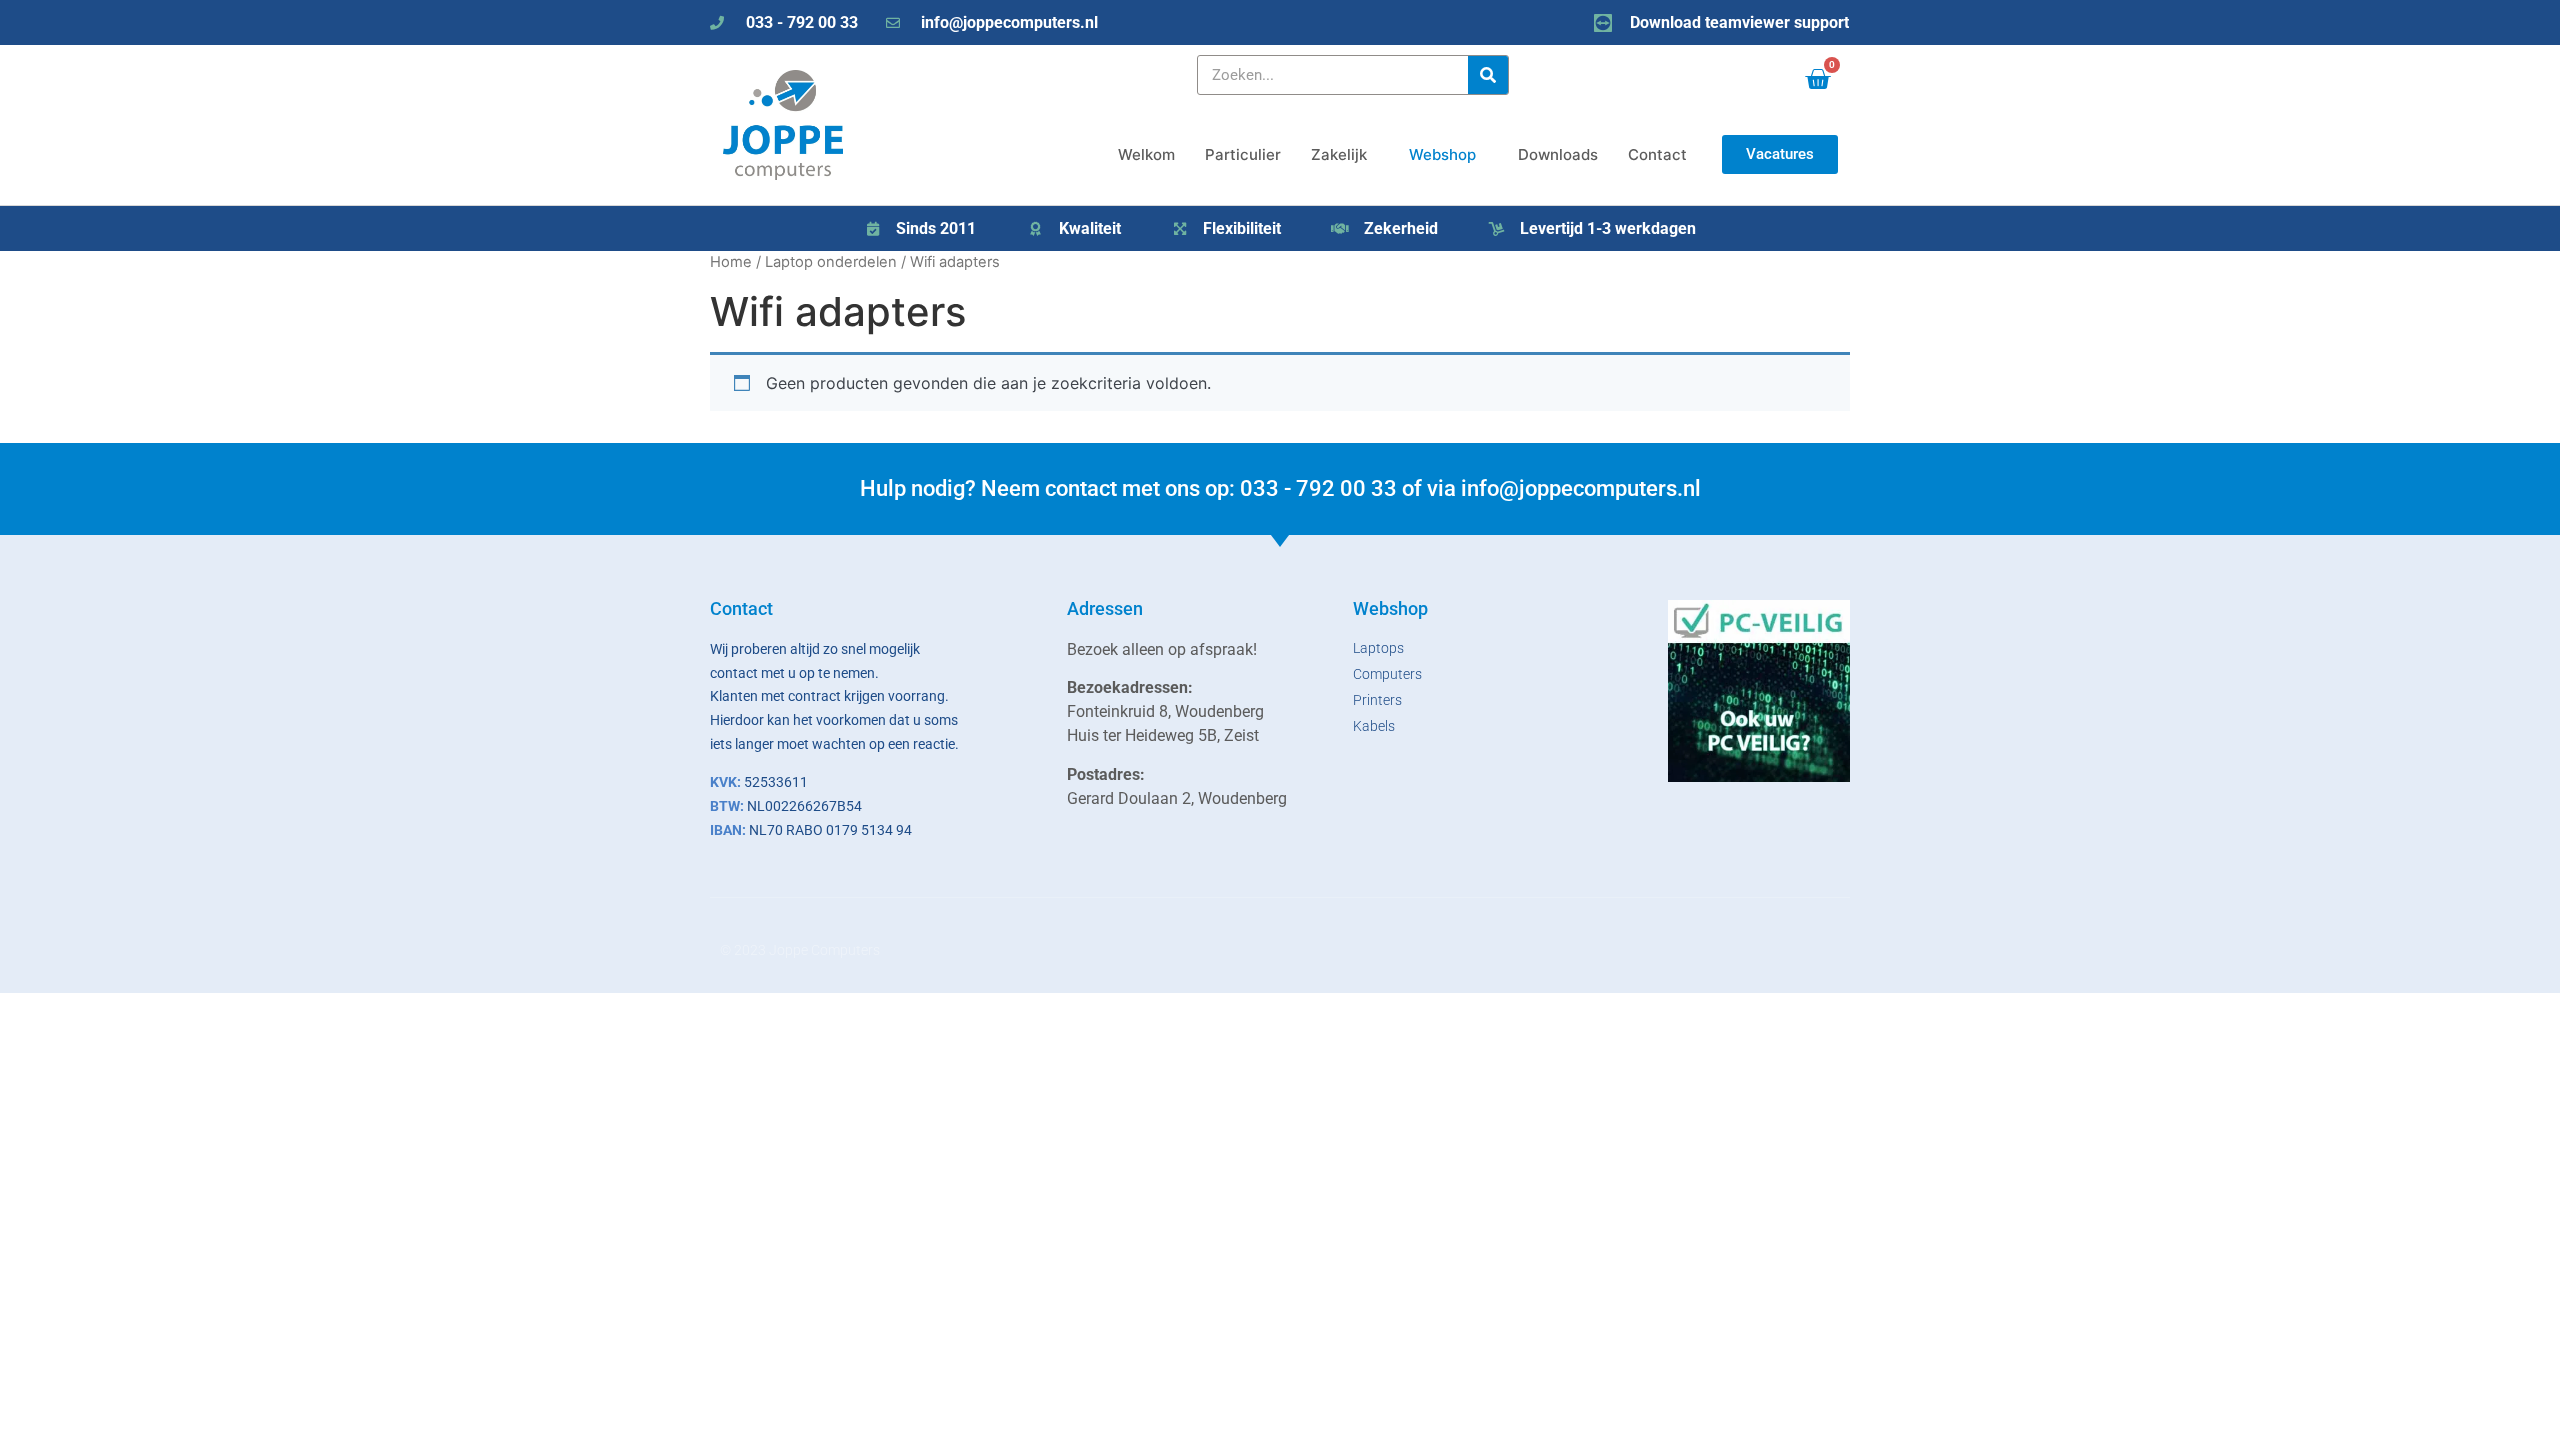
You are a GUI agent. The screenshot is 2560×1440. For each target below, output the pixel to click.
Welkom (1146, 154)
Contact (1657, 154)
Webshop (1442, 154)
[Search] (1488, 75)
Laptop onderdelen (831, 262)
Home (731, 262)
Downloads (1558, 154)
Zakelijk (1339, 154)
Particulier (1243, 154)
